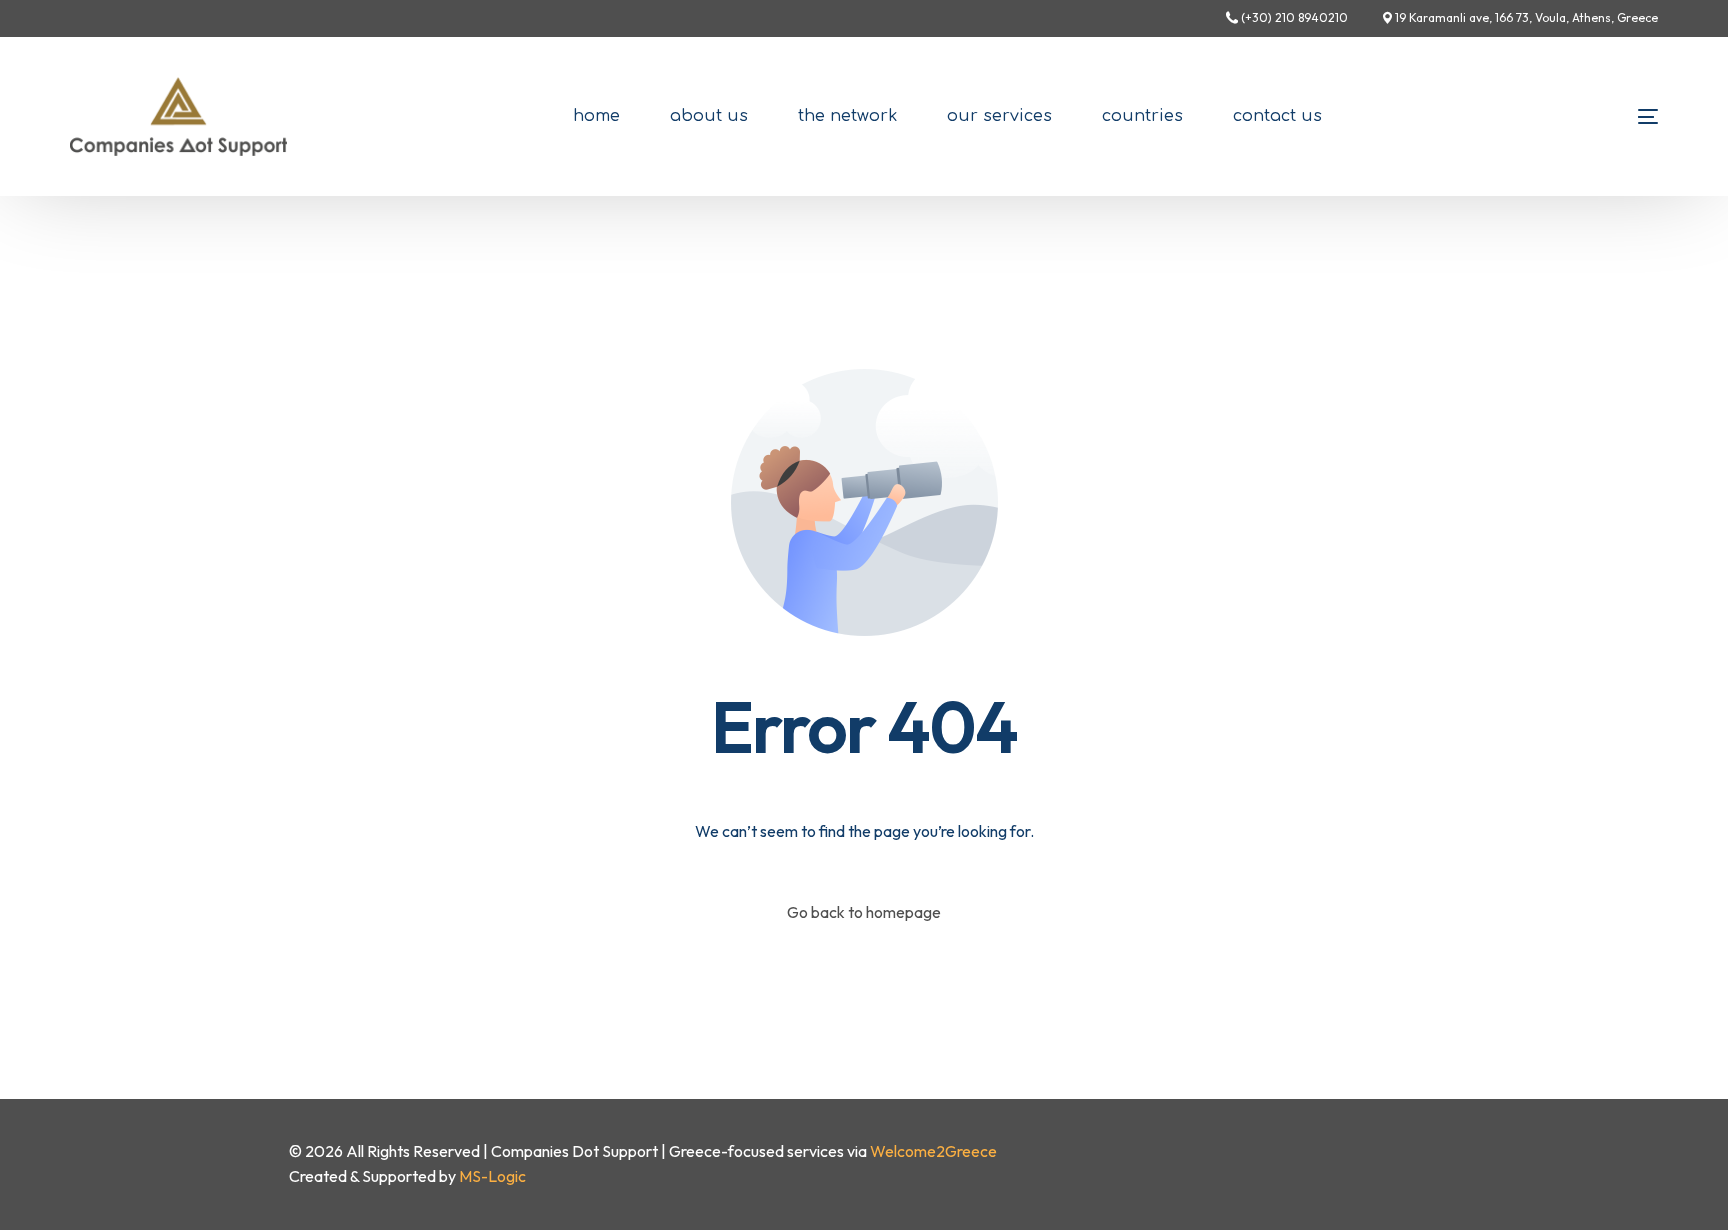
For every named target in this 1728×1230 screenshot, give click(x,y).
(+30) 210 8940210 (1294, 18)
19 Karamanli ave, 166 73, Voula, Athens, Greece (1526, 18)
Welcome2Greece (933, 1151)
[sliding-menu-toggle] (1648, 116)
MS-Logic (492, 1176)
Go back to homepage (864, 912)
